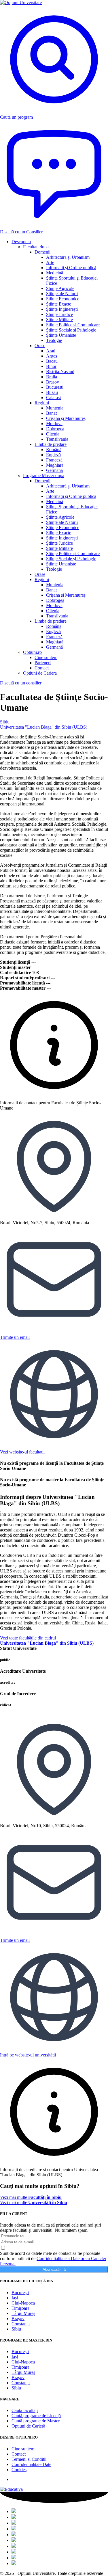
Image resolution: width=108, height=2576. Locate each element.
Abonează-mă (54, 2269)
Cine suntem (23, 2449)
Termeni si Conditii (29, 2459)
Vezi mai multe (31, 2197)
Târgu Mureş (23, 2313)
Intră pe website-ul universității (28, 2055)
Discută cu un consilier (21, 683)
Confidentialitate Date (31, 2464)
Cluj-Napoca (23, 2303)
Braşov (18, 2319)
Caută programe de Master (36, 2421)
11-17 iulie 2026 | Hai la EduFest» (53, 19)
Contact (19, 2454)
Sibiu (5, 722)
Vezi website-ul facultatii (22, 1452)
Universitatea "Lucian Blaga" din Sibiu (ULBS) (44, 727)
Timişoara (20, 2308)
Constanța (21, 2324)
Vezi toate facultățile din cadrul (47, 1640)
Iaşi (15, 2298)
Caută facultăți (25, 2410)
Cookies (19, 2470)
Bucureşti (20, 2293)
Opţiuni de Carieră (28, 2426)
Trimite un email (15, 1337)
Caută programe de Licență (36, 2416)
